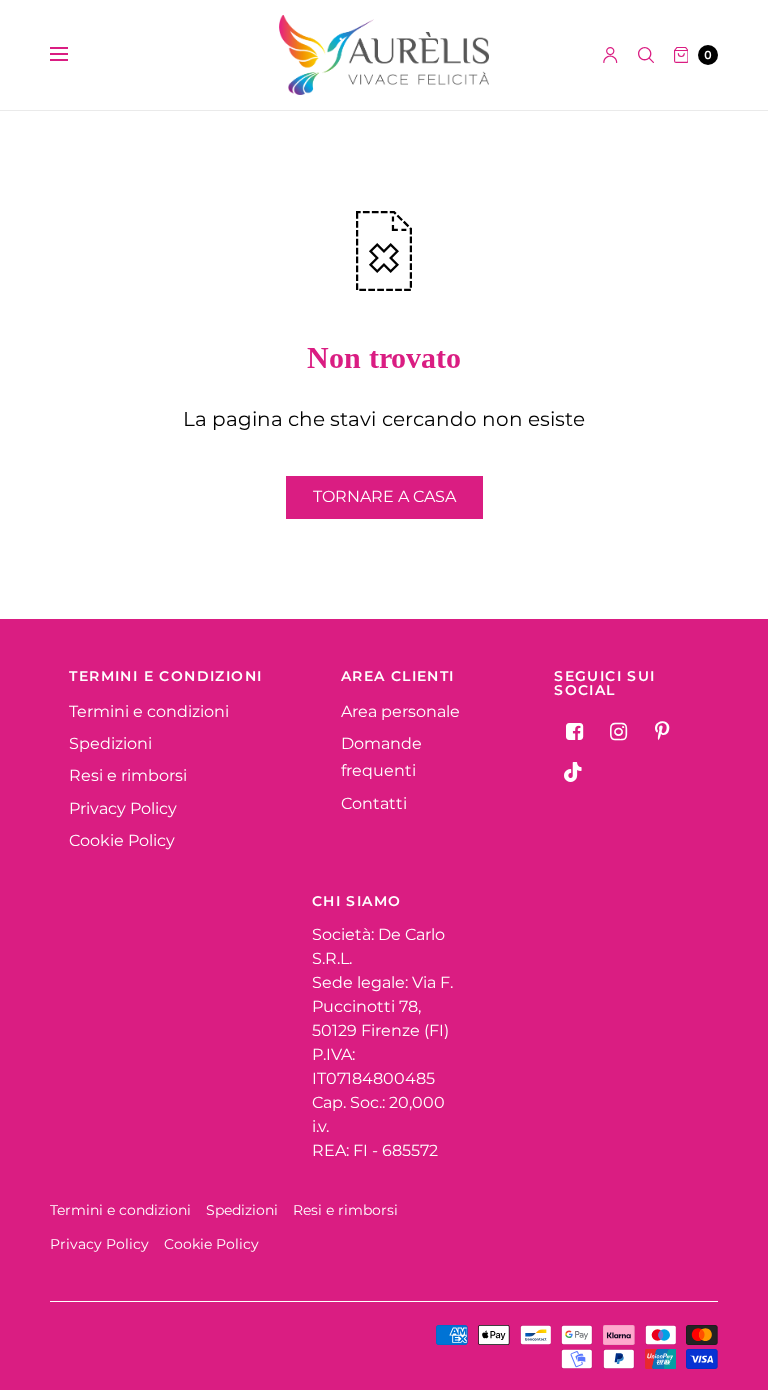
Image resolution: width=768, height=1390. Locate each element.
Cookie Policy (122, 840)
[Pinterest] (662, 732)
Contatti (374, 803)
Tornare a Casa (384, 496)
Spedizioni (110, 743)
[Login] (610, 55)
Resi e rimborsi (128, 775)
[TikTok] (574, 772)
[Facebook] (574, 732)
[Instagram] (618, 732)
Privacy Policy (123, 808)
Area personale (400, 711)
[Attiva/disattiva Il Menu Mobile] (72, 55)
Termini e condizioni (149, 711)
